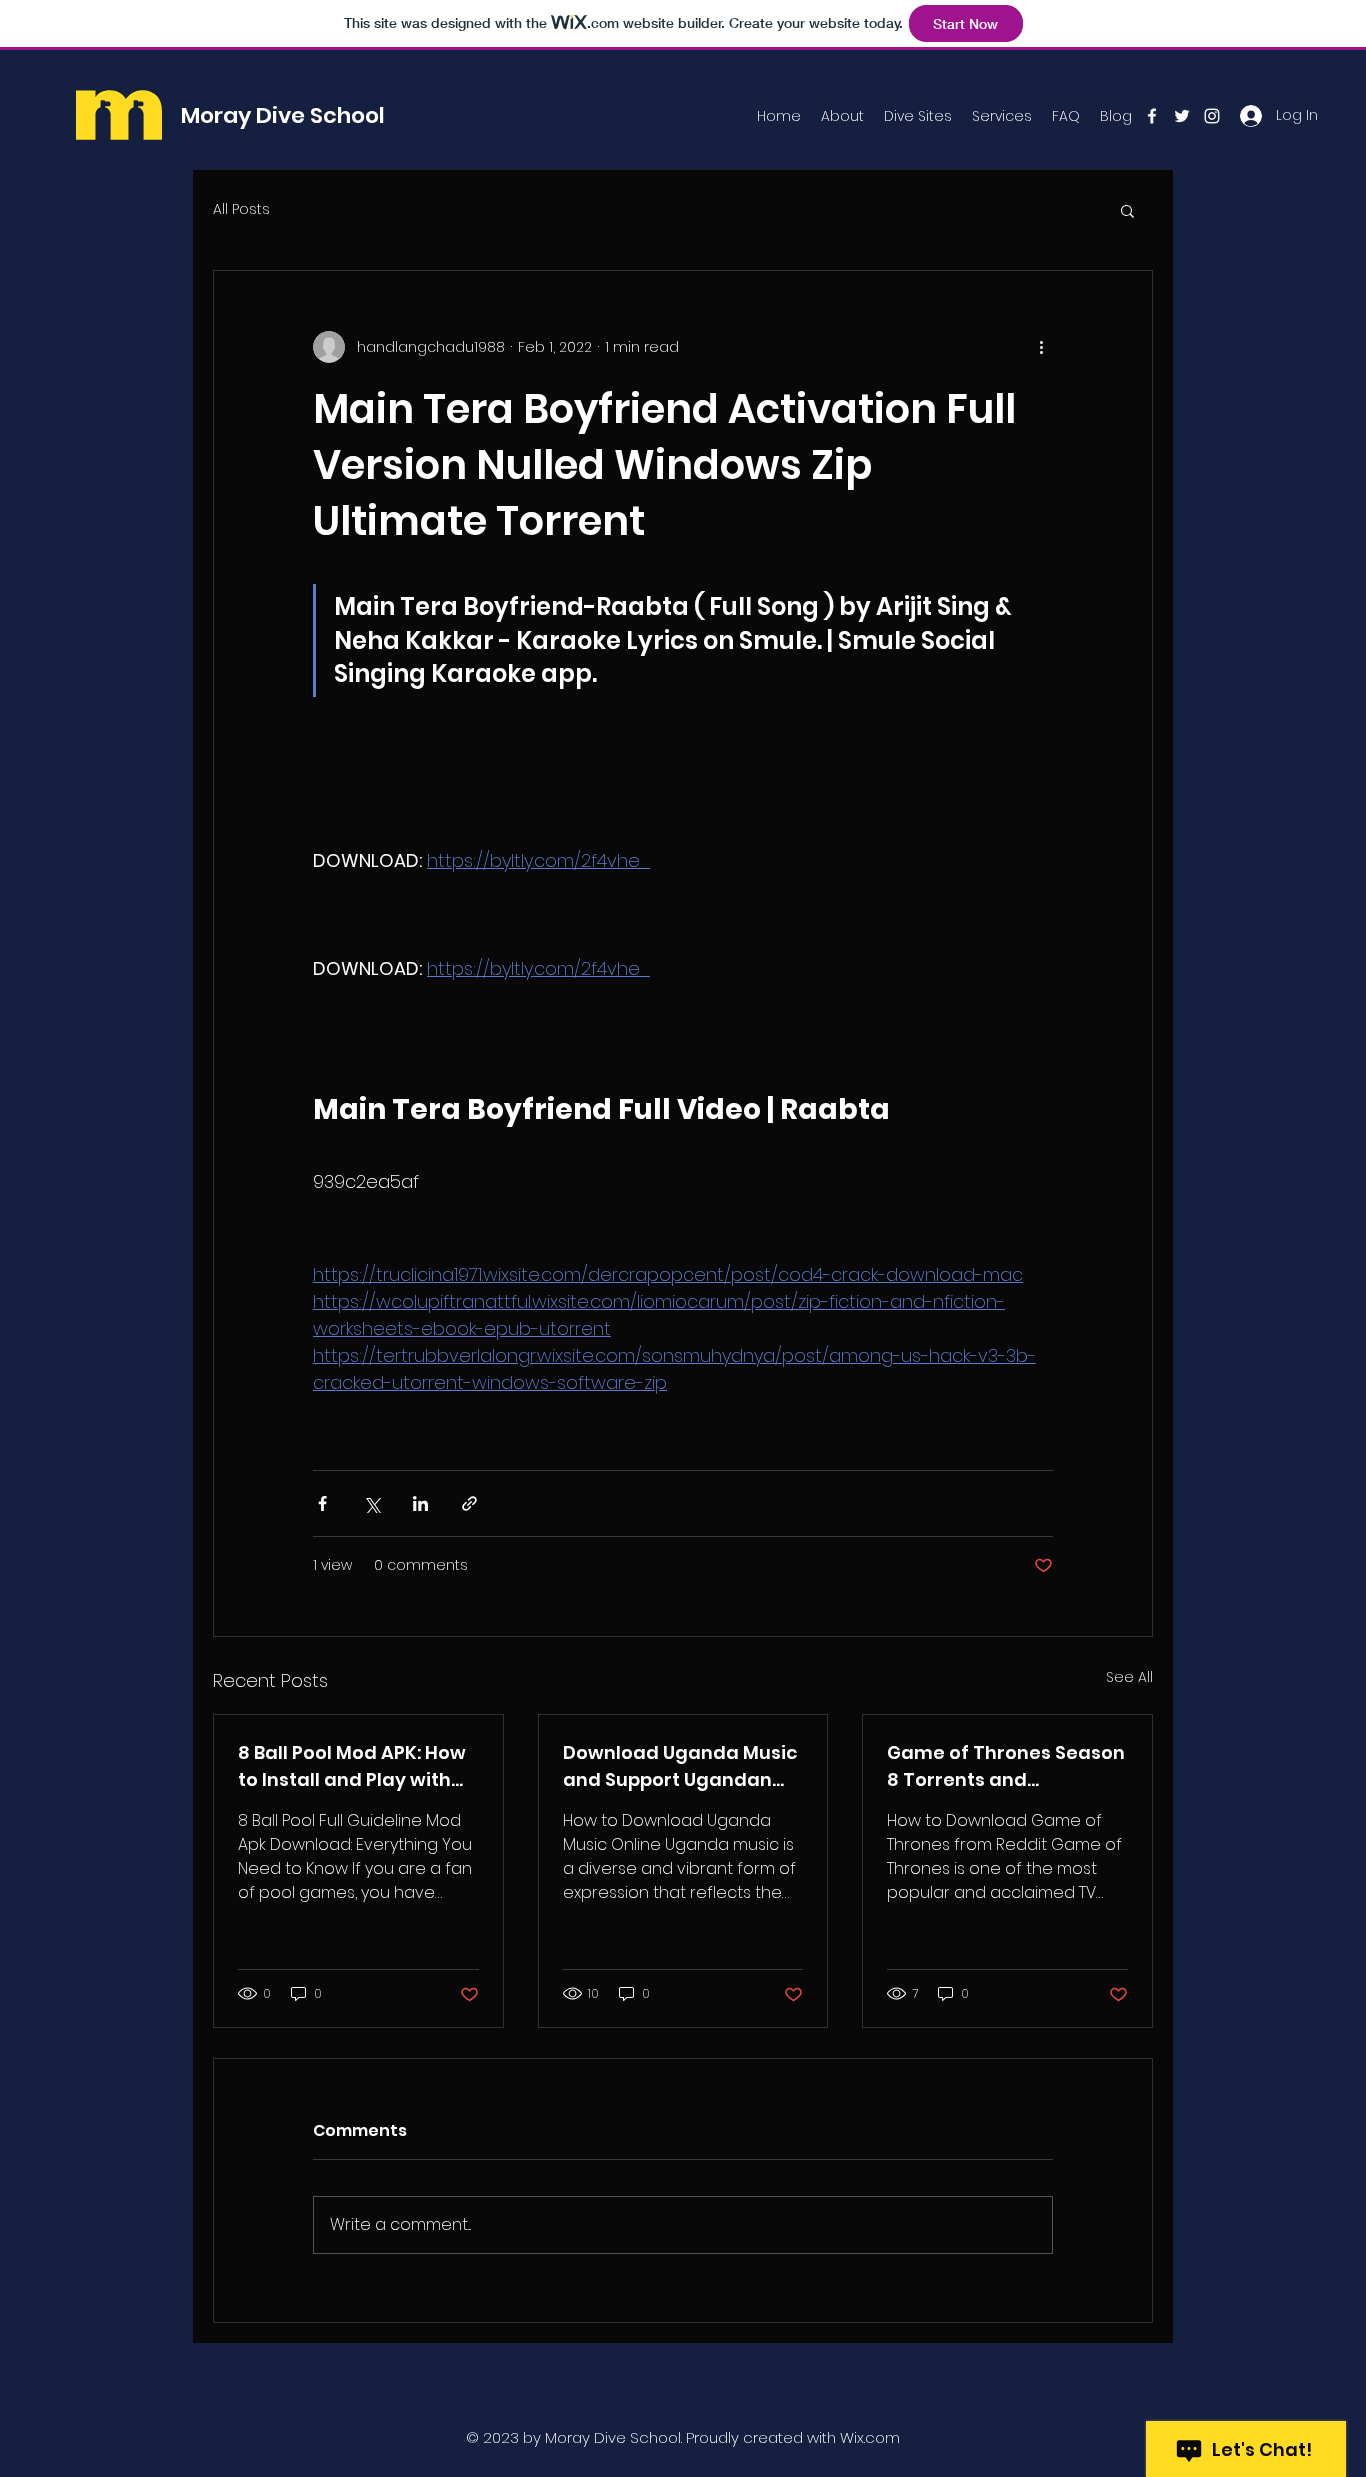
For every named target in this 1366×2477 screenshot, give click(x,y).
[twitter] (1182, 116)
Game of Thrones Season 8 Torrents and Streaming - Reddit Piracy (1006, 1766)
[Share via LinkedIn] (420, 1503)
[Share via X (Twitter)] (371, 1503)
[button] (1127, 210)
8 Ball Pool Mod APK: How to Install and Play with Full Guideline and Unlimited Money (352, 1766)
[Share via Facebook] (322, 1503)
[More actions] (1041, 347)
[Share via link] (469, 1503)
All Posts (241, 209)
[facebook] (1152, 116)
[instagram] (1212, 116)
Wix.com (870, 2437)
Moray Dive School (283, 115)
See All (1129, 1677)
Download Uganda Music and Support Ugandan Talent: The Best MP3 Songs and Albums (680, 1766)
